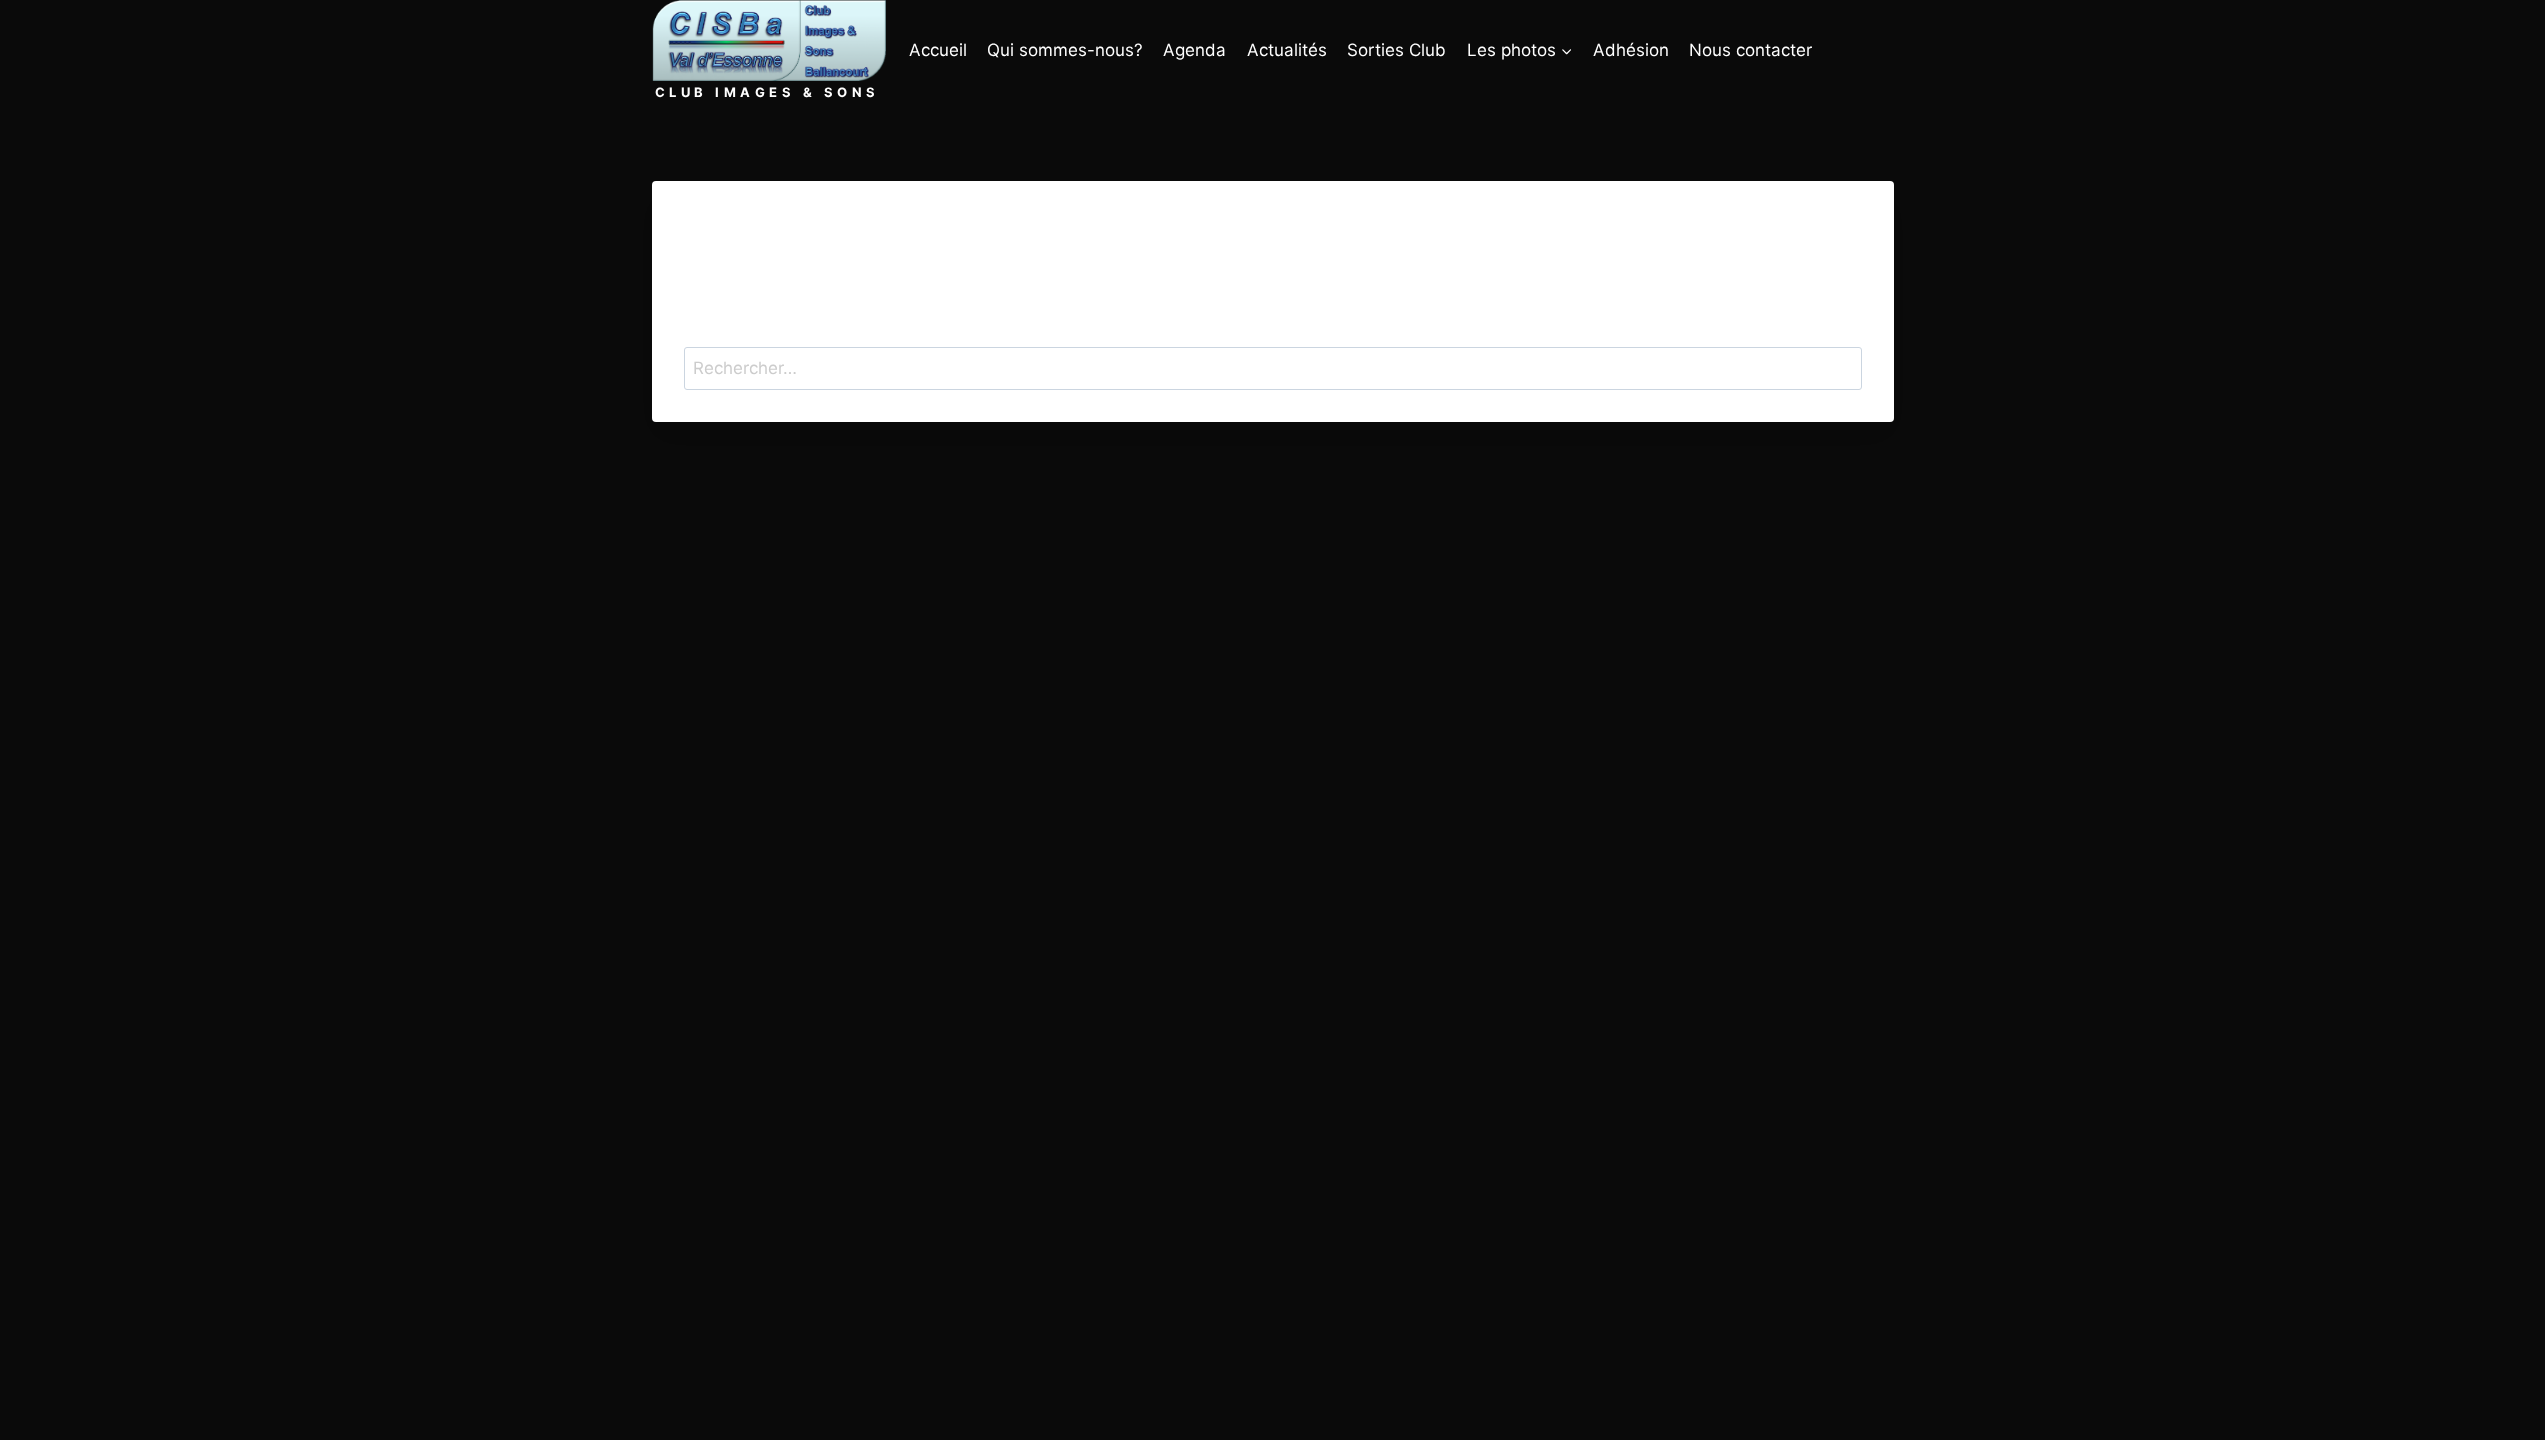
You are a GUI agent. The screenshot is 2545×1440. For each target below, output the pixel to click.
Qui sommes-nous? (1065, 50)
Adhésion (1631, 50)
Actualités (1287, 50)
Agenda (1194, 50)
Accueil (938, 50)
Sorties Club (1396, 50)
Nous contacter (1750, 50)
